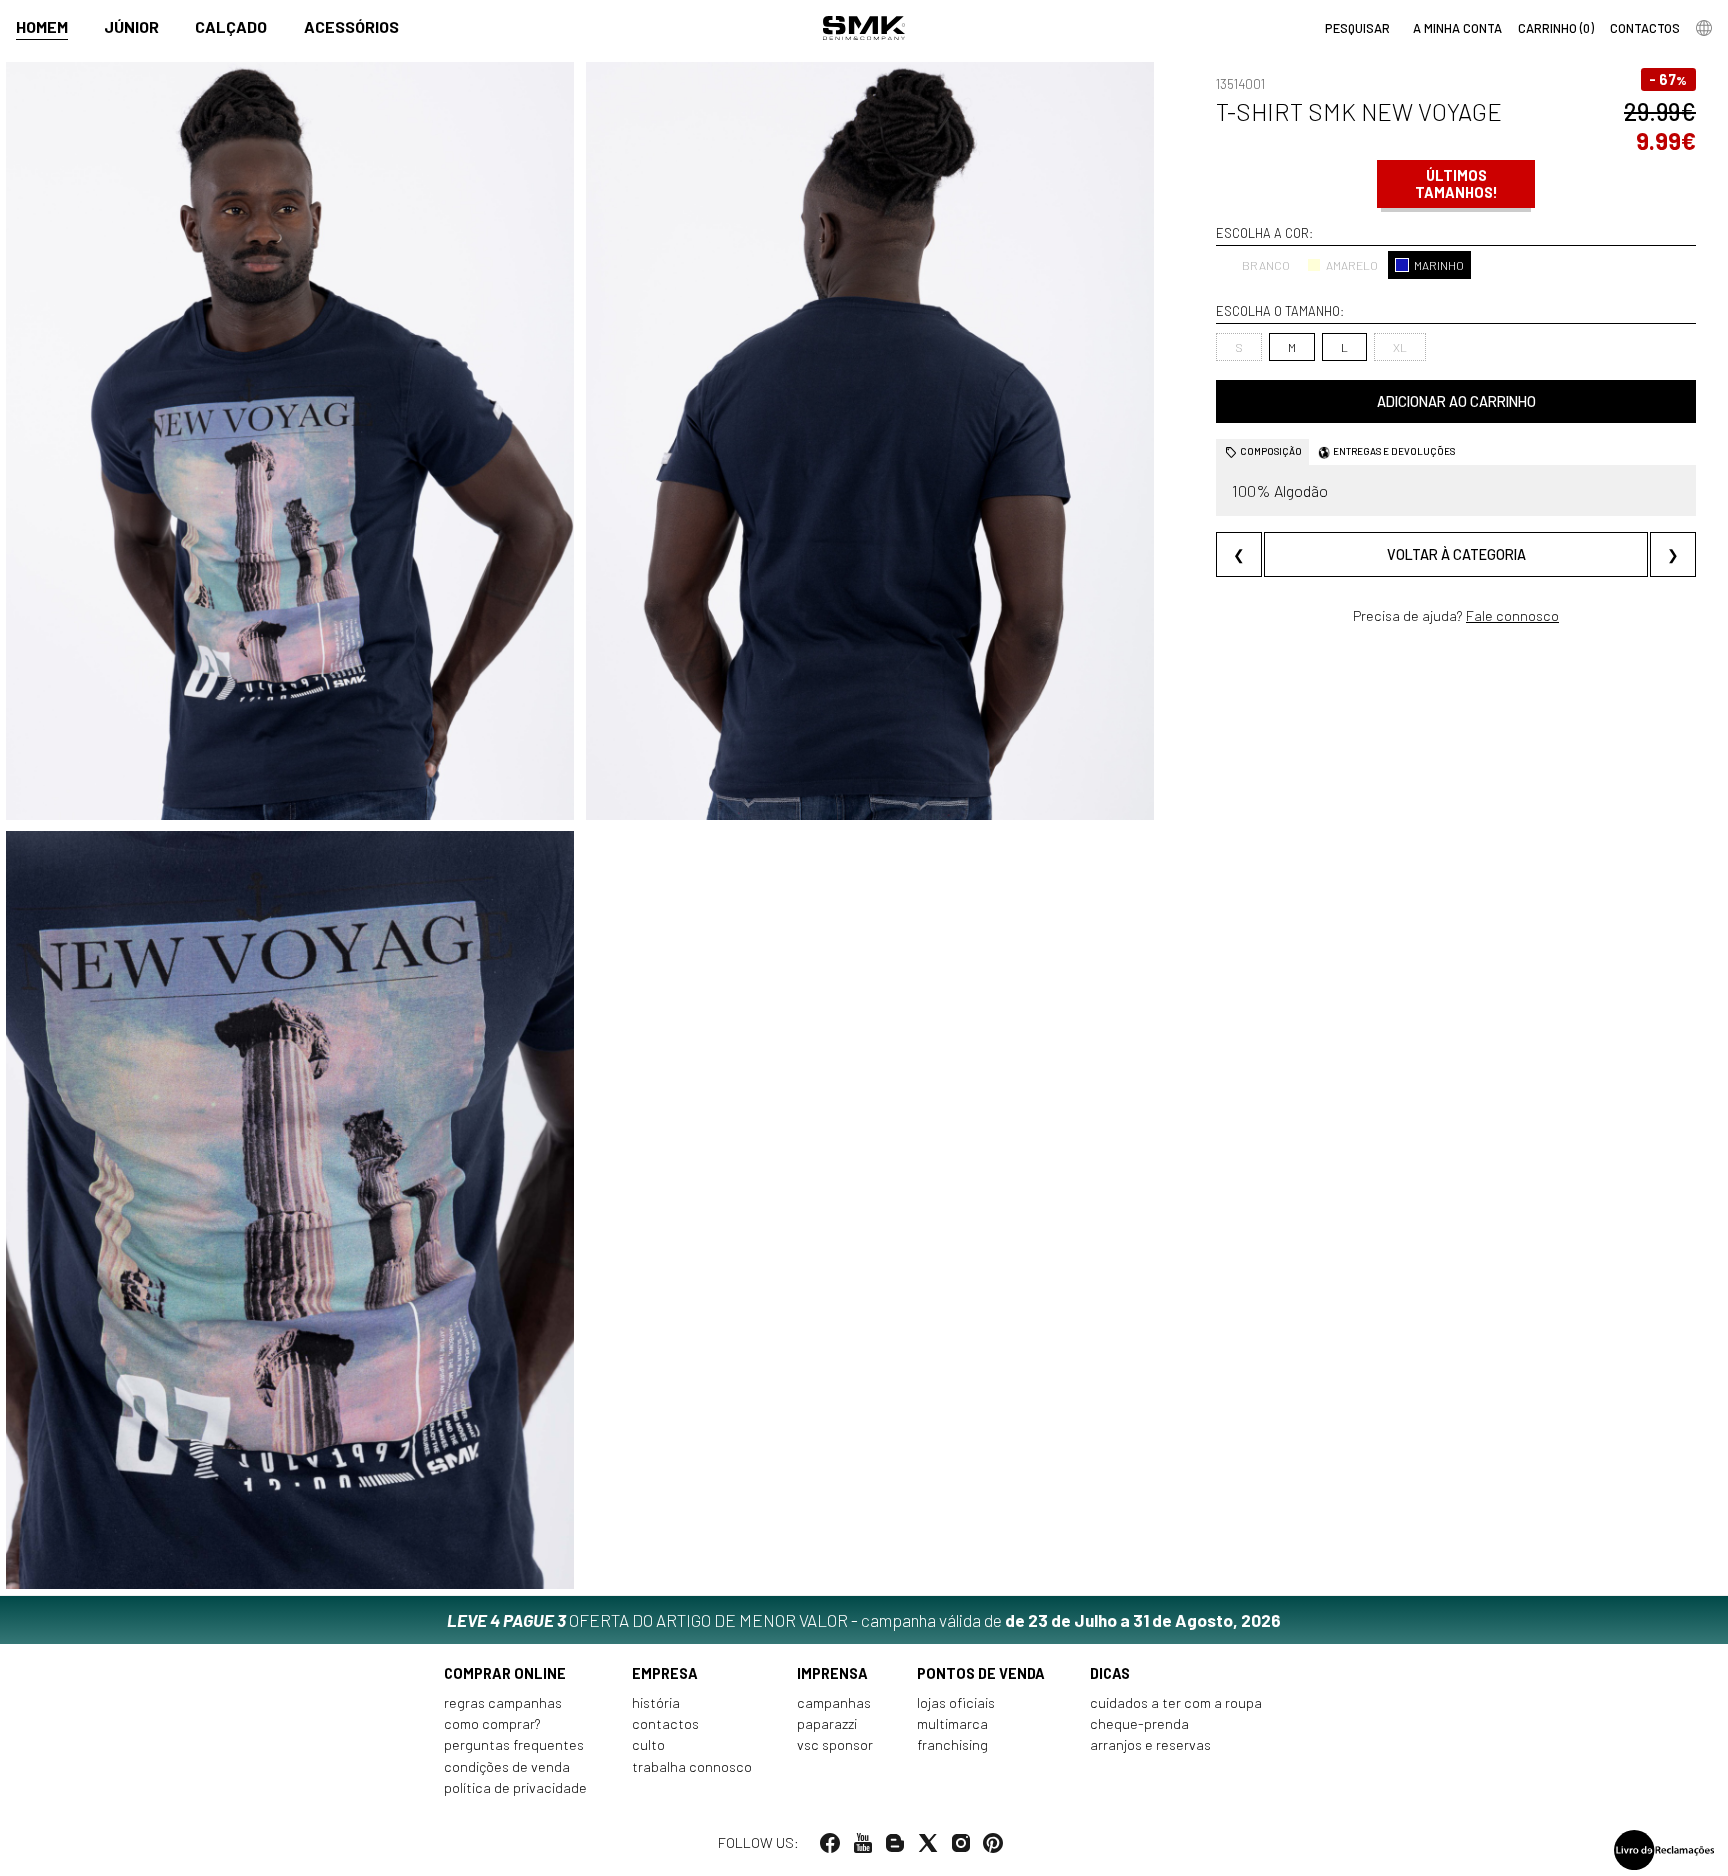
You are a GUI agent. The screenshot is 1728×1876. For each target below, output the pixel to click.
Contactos (665, 1723)
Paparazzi (827, 1723)
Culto (648, 1744)
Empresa (665, 1673)
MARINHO (1439, 265)
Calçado (231, 26)
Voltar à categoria (1456, 554)
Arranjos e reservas (1150, 1744)
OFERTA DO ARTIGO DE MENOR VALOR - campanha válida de (864, 1620)
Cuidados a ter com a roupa (1176, 1702)
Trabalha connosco (692, 1766)
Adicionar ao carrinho (1456, 401)
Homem (42, 26)
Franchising (952, 1744)
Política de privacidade (515, 1787)
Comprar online (505, 1673)
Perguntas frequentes (514, 1744)
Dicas (1110, 1673)
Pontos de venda (981, 1673)
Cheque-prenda (1139, 1723)
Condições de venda (507, 1766)
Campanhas (834, 1702)
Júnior (131, 26)
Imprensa (832, 1673)
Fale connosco (1512, 615)
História (656, 1702)
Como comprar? (492, 1723)
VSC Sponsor (835, 1744)
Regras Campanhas (503, 1702)
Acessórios (351, 26)
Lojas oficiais (956, 1702)
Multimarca (952, 1723)
